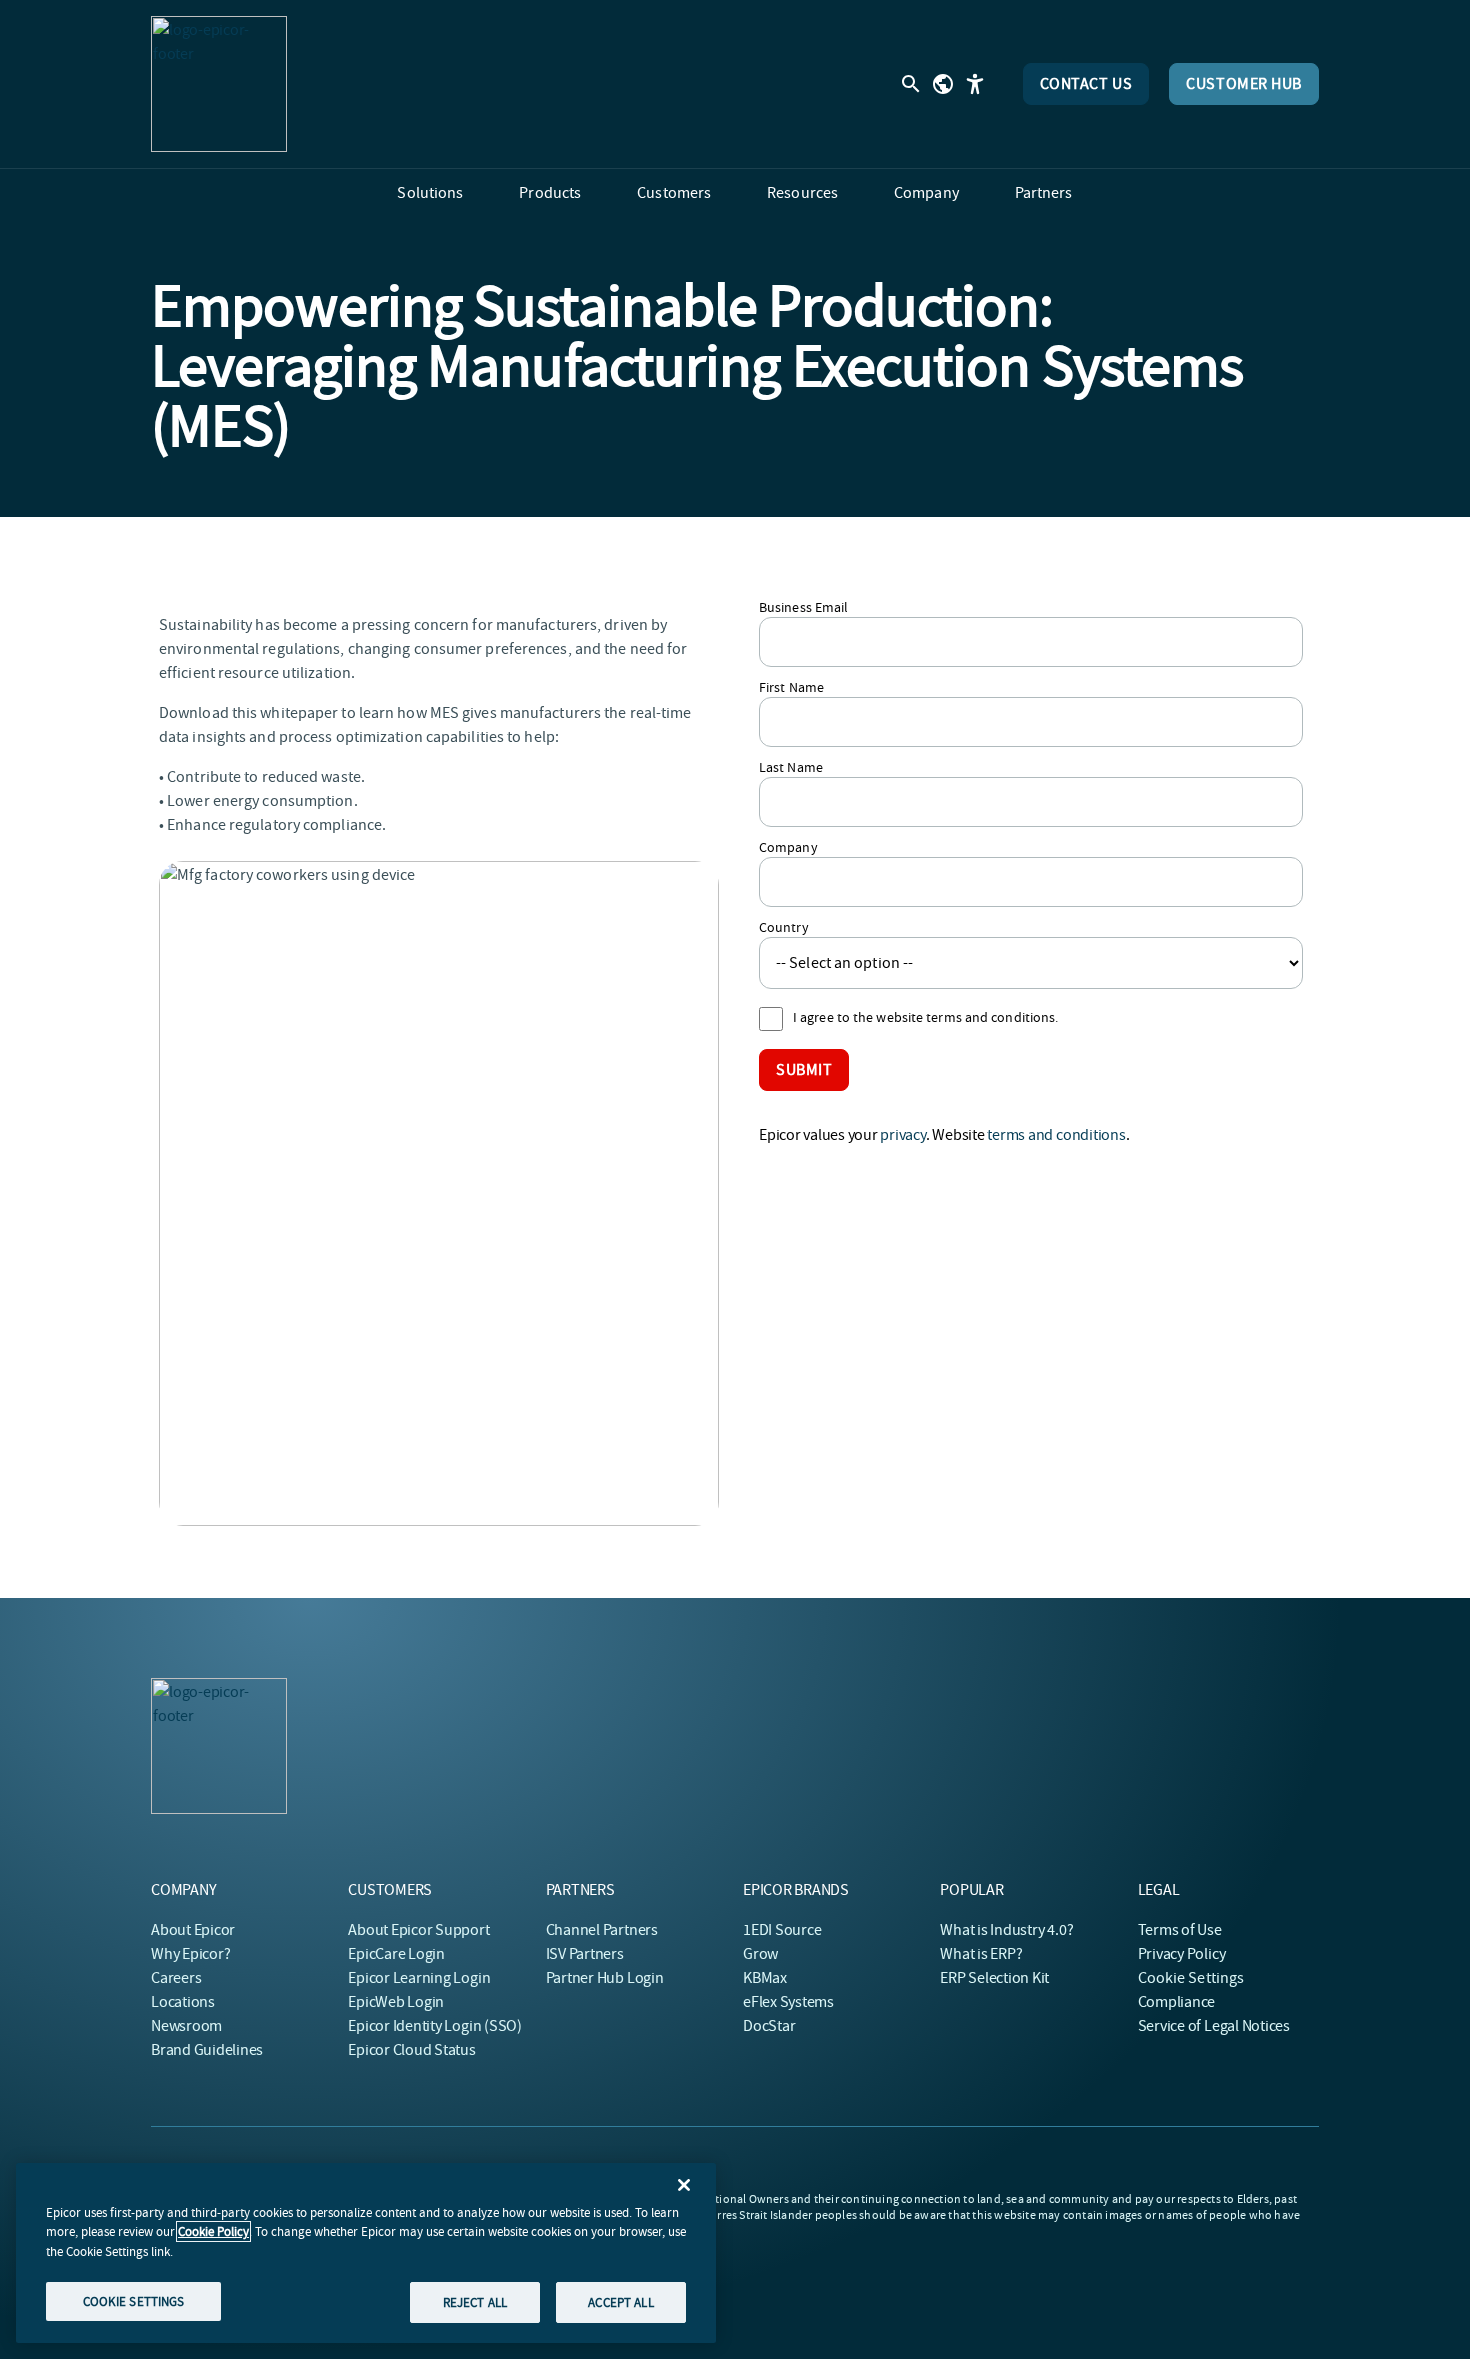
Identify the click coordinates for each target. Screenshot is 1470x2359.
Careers (176, 1978)
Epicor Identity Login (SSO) (435, 2026)
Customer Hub (1244, 84)
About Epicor (193, 1930)
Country (784, 927)
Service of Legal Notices (1214, 2026)
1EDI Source (782, 1930)
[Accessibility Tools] (975, 84)
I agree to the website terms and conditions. (925, 1017)
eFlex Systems (788, 2002)
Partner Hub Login (605, 1978)
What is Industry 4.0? (1006, 1930)
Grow (760, 1954)
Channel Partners (602, 1930)
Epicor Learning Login (419, 1978)
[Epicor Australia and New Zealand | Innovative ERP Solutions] (219, 84)
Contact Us (1086, 84)
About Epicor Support (418, 1930)
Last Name (791, 767)
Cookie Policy (213, 2231)
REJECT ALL (475, 2301)
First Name (791, 687)
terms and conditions (1056, 1135)
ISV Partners (585, 1954)
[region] (366, 2253)
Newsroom (186, 2026)
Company (788, 847)
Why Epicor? (190, 1954)
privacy (902, 1135)
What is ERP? (981, 1954)
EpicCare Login (396, 1954)
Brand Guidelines (207, 2050)
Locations (183, 2002)
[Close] (684, 2185)
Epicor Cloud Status (411, 2050)
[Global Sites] (943, 84)
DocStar (769, 2026)
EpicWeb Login (396, 2002)
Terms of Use (1180, 1930)
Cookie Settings (1191, 1978)
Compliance (1177, 2002)
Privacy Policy (1182, 1954)
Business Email (803, 607)
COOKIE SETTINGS (134, 2300)
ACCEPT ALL (620, 2301)
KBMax (765, 1978)
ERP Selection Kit (994, 1978)
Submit (804, 1070)
